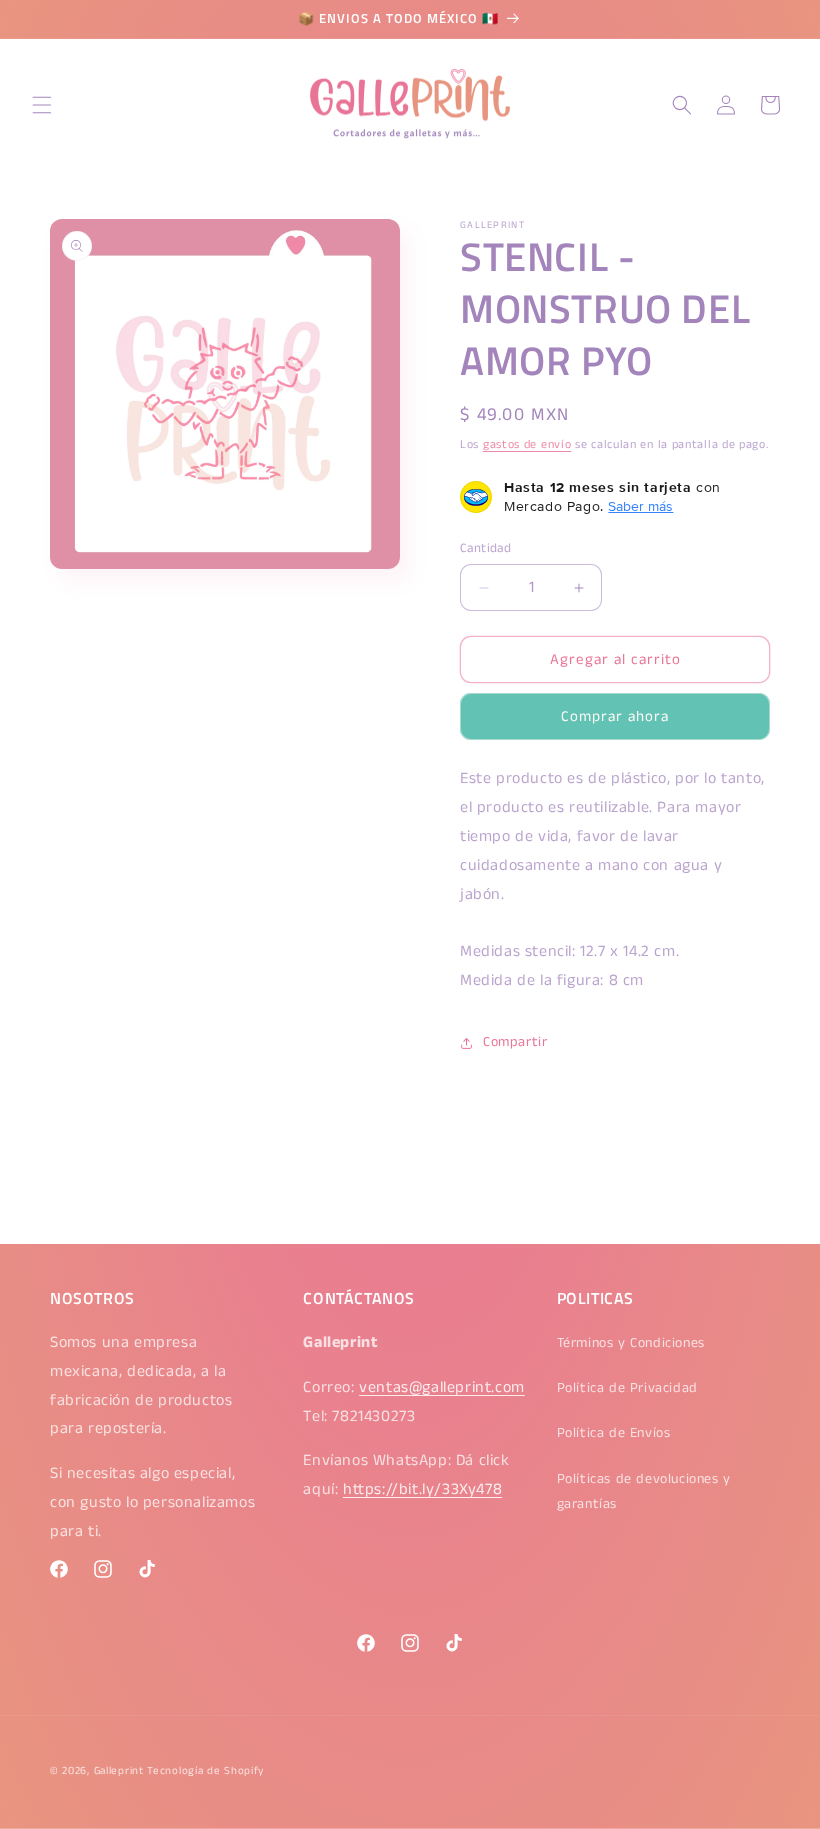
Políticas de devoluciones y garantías (644, 1491)
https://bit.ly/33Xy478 (422, 1489)
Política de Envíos (614, 1433)
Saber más (640, 506)
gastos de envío (527, 444)
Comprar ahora (615, 716)
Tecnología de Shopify (205, 1771)
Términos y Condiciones (631, 1343)
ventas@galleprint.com (442, 1387)
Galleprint (119, 1771)
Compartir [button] (515, 1042)
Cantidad (485, 548)
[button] (42, 105)
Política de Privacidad (627, 1388)
